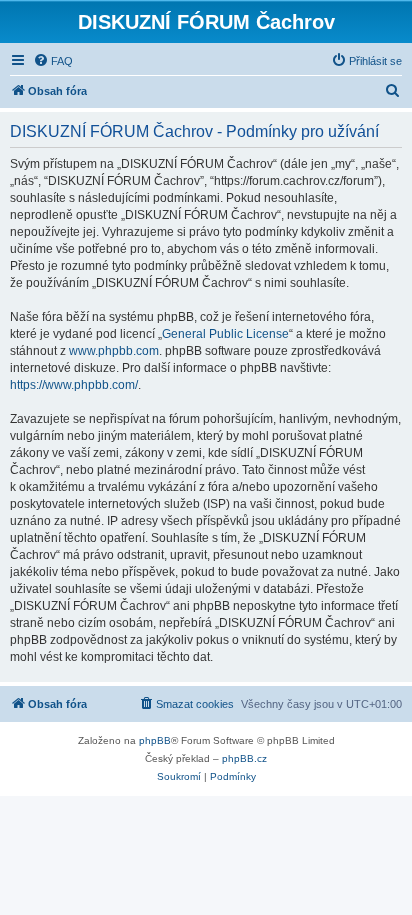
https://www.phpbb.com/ (74, 385)
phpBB (155, 740)
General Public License (225, 334)
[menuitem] (53, 61)
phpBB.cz (244, 758)
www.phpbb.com (114, 351)
